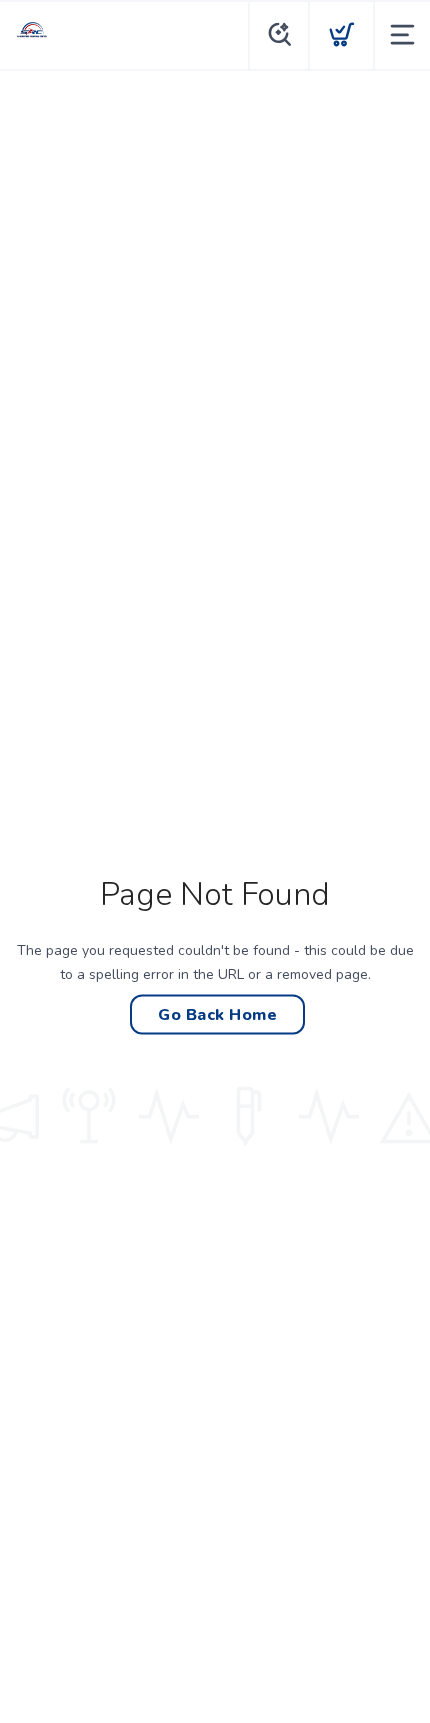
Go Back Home (217, 1014)
